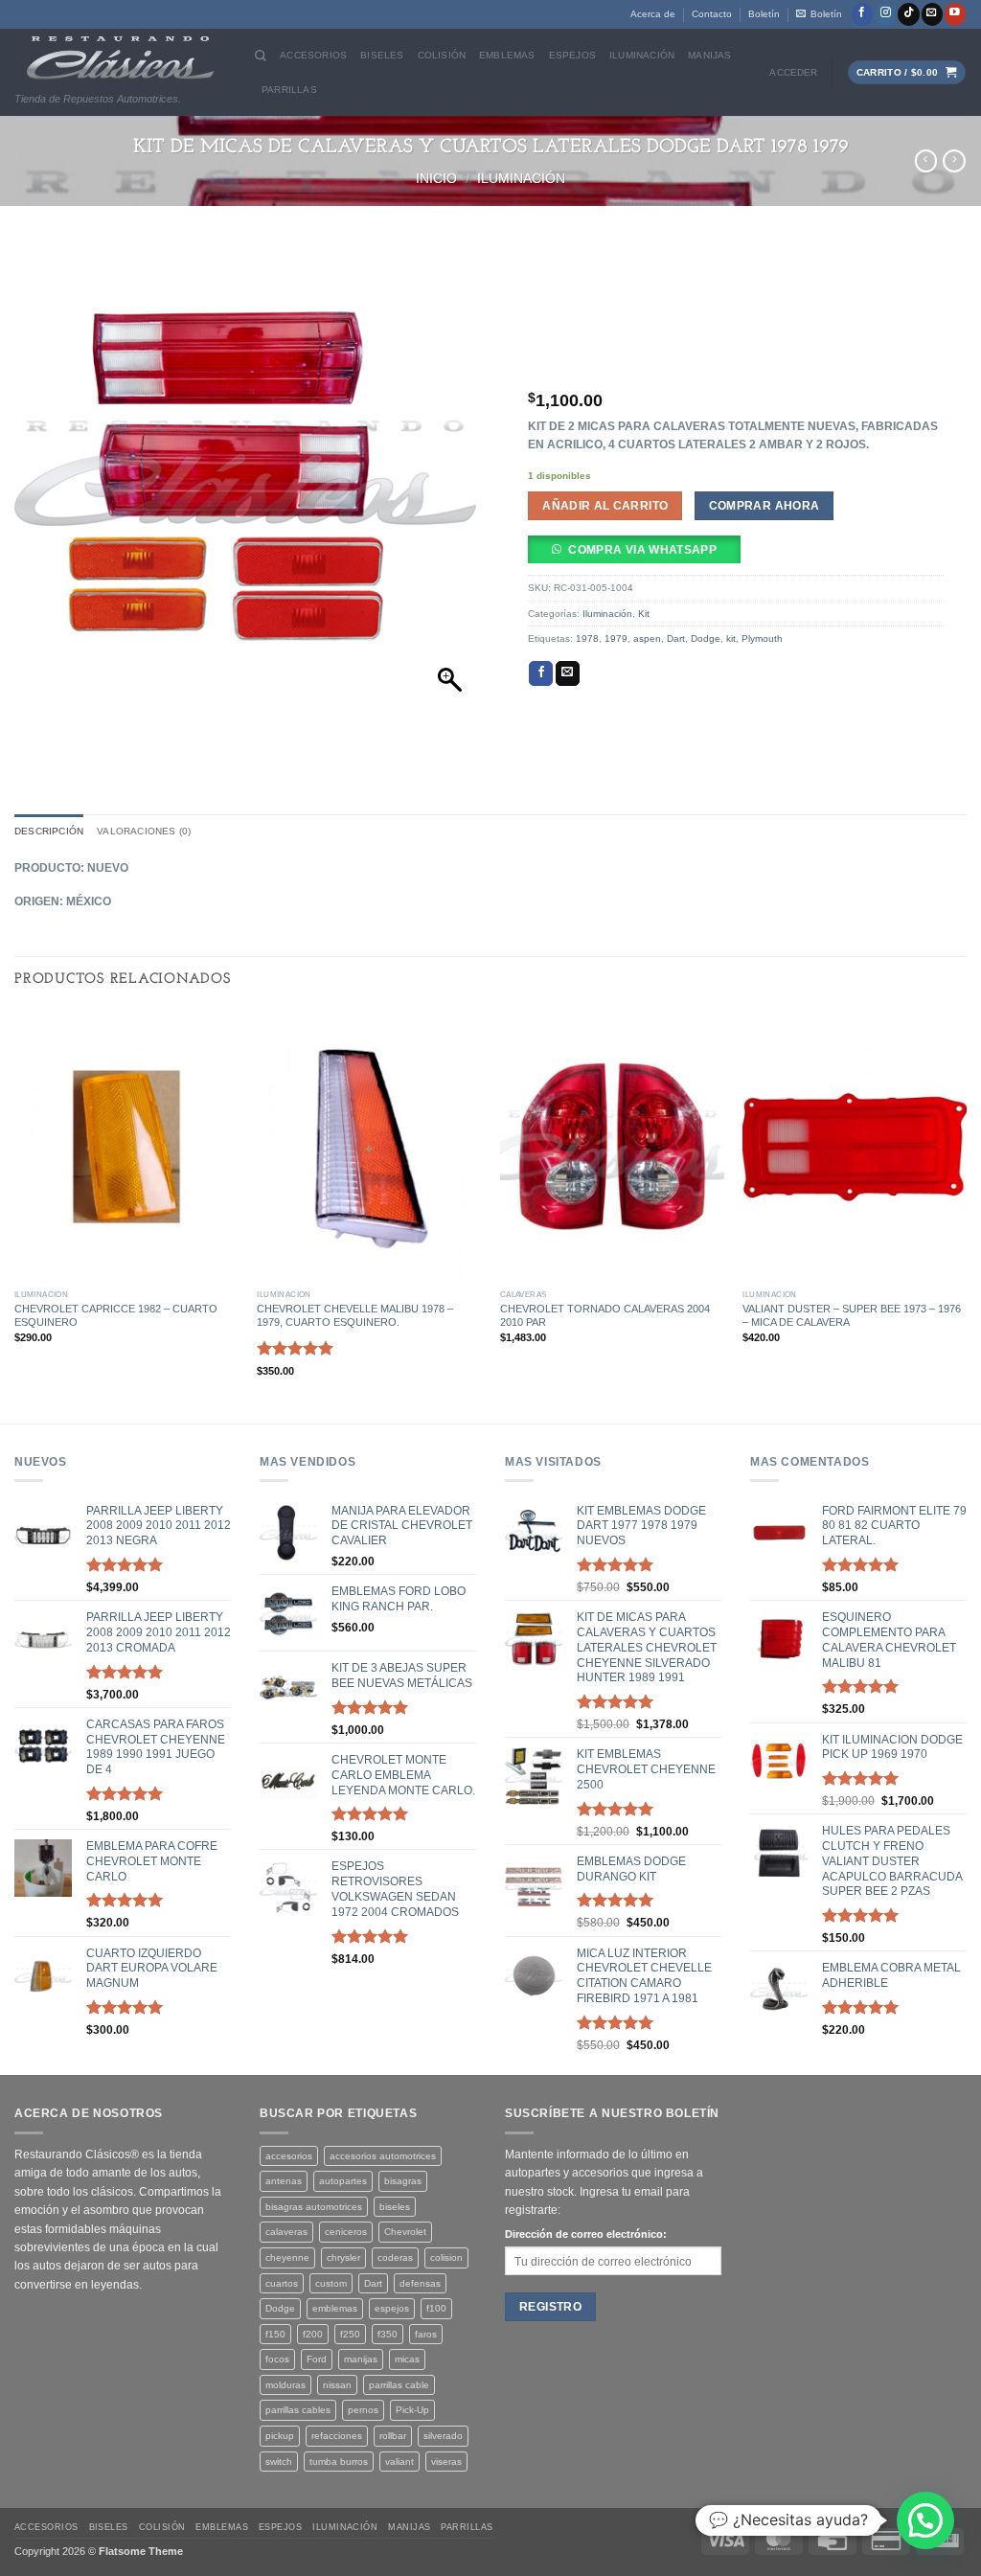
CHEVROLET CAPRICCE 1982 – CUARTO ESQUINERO (116, 1315)
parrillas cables (298, 2410)
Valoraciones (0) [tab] (144, 831)
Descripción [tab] (49, 831)
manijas (361, 2359)
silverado (443, 2436)
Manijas (709, 55)
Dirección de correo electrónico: (586, 2234)
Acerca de (653, 14)
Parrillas (289, 90)
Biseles (382, 55)
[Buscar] (261, 56)
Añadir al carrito (605, 505)
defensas (420, 2283)
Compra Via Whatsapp (642, 549)
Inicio (436, 178)
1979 (616, 638)
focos (277, 2359)
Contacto (712, 14)
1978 (587, 638)
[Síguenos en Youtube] (955, 14)
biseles (395, 2207)
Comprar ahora (764, 505)
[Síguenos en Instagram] (885, 14)
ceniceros (346, 2232)
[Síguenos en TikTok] (908, 14)
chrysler (343, 2257)
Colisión (442, 55)
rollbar (393, 2436)
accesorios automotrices (383, 2156)
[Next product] (926, 161)
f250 (350, 2334)
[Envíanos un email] (932, 14)
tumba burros (339, 2462)
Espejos (572, 55)
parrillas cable (399, 2385)
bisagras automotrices (314, 2207)
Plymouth (762, 638)
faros (426, 2334)
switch (279, 2462)
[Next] (966, 1215)
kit (731, 638)
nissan (337, 2385)
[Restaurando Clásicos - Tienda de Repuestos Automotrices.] (120, 58)
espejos (392, 2308)
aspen (647, 638)
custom (331, 2283)
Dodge (706, 638)
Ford (317, 2359)
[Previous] (15, 1215)
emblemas (335, 2308)
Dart (676, 638)
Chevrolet (405, 2232)
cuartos (282, 2283)
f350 (388, 2334)
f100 (436, 2308)
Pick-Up (412, 2410)
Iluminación (642, 55)
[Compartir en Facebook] (541, 673)
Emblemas (507, 55)
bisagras (403, 2181)
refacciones (337, 2436)
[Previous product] (954, 161)
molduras (285, 2385)
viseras (446, 2462)
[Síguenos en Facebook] (862, 14)
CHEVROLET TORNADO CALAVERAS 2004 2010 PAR (605, 1315)
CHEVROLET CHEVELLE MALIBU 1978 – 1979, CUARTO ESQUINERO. (355, 1315)
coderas (395, 2257)
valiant (399, 2462)
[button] (819, 14)
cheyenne (287, 2257)
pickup (280, 2436)
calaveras (286, 2232)
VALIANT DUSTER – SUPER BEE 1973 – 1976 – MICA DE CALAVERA (852, 1315)
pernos (363, 2410)
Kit (644, 614)
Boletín (764, 14)
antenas (284, 2181)
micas (407, 2359)
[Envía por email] (568, 673)
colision (446, 2257)
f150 (275, 2334)
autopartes (343, 2181)
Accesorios (313, 55)
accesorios (289, 2156)
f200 (313, 2334)
